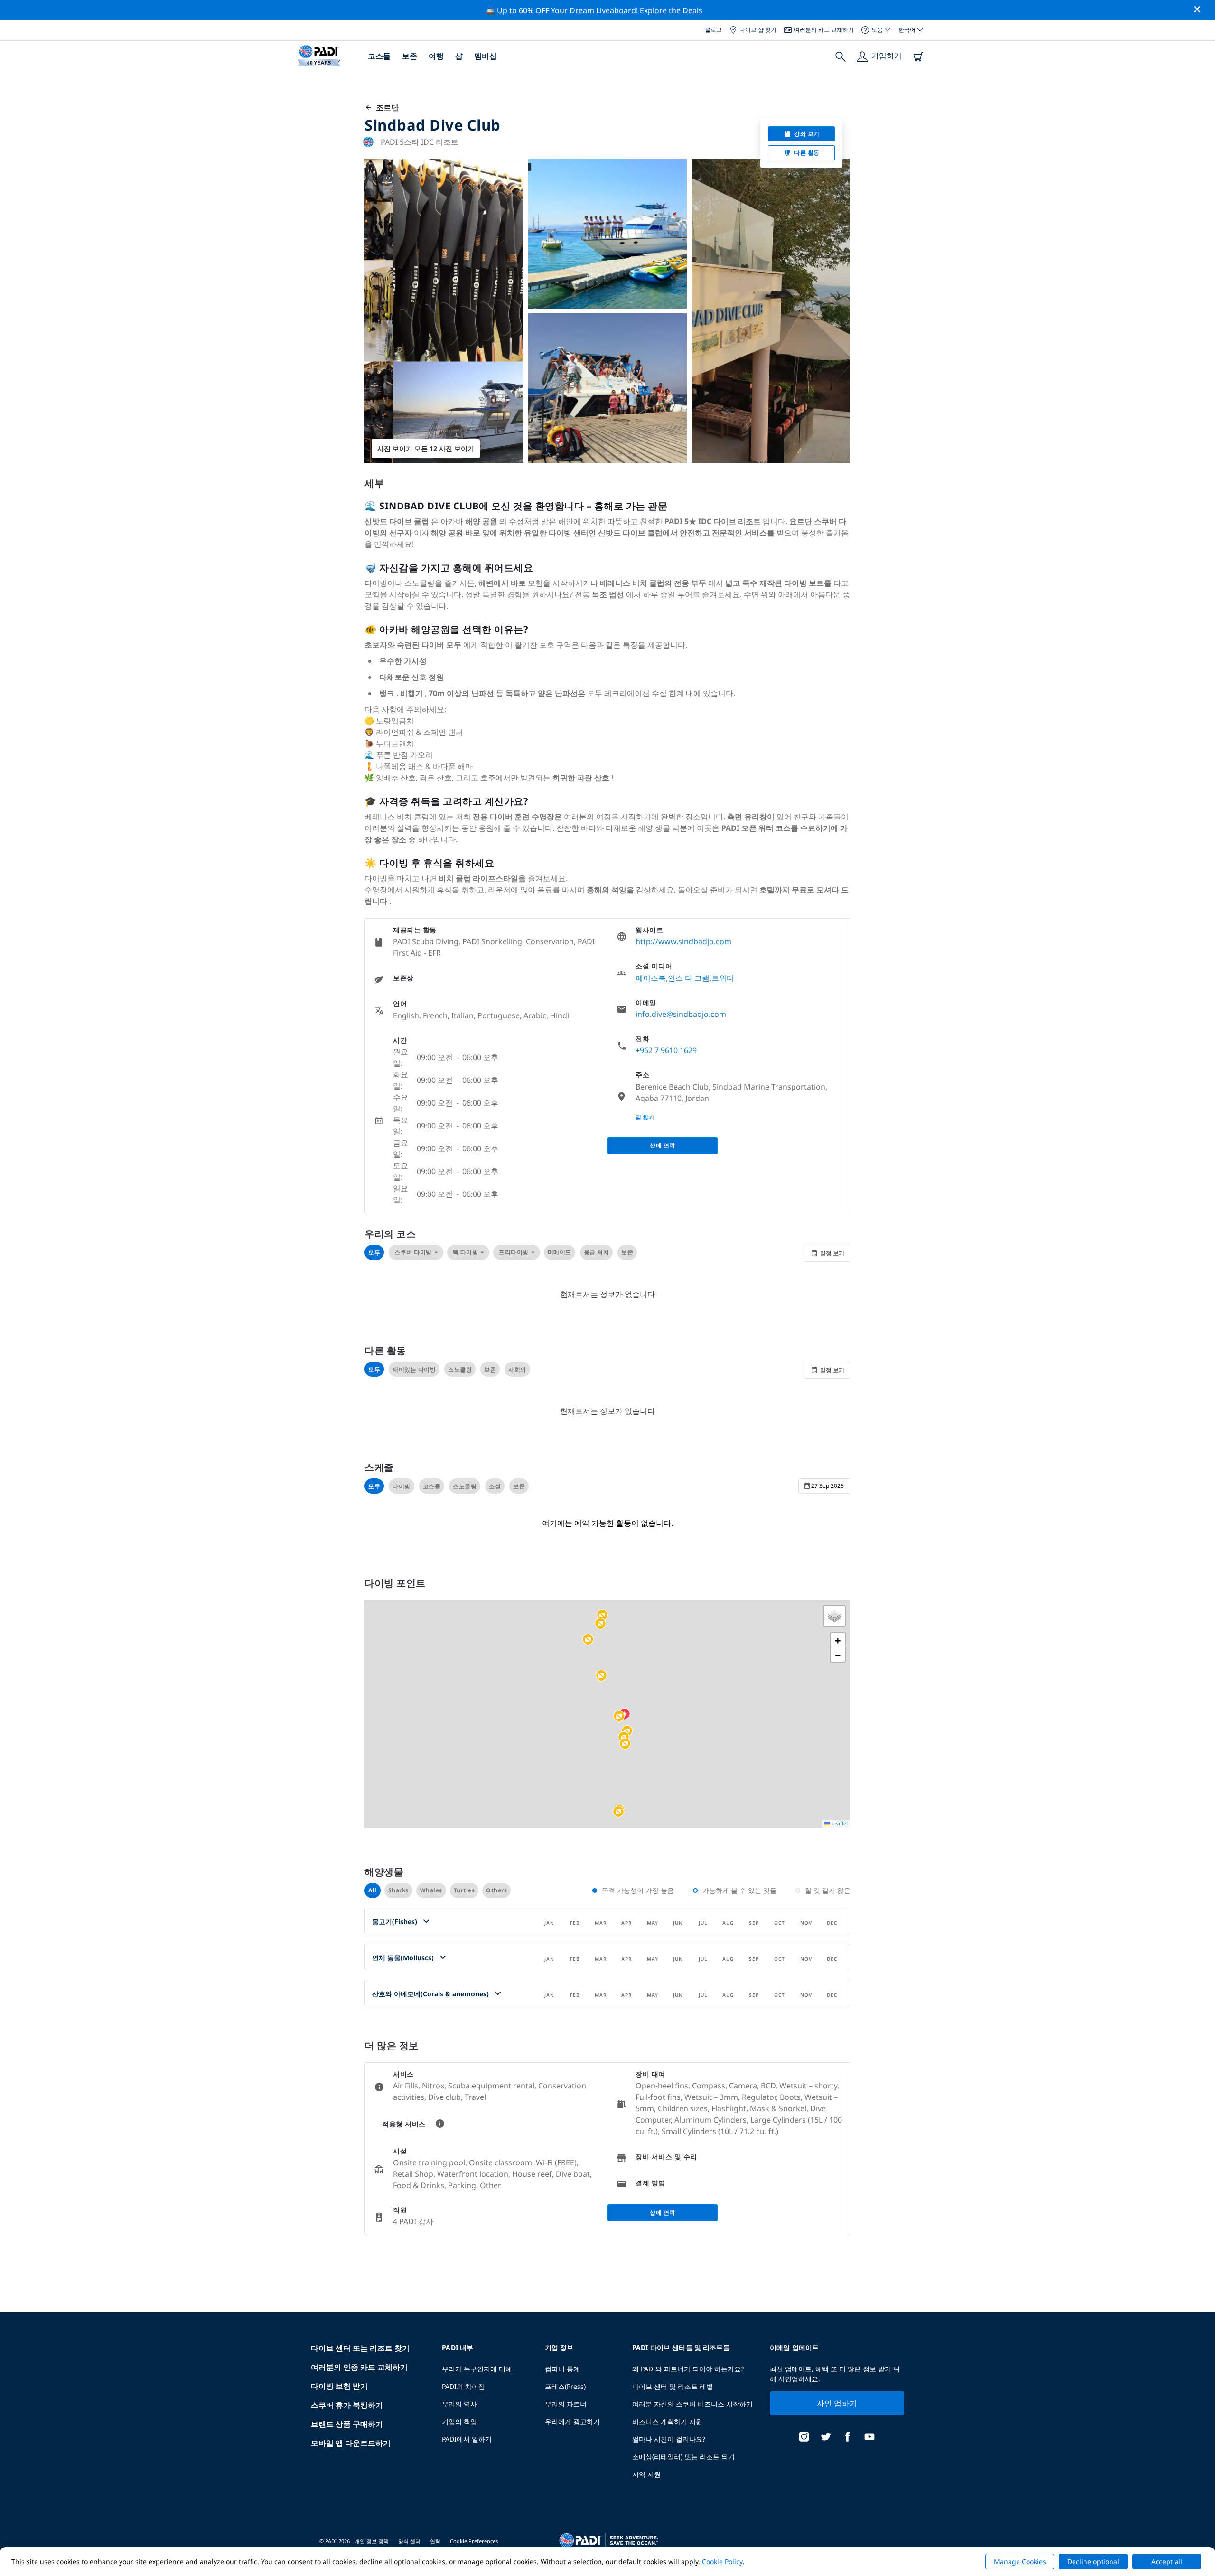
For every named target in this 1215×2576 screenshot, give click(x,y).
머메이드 (560, 1252)
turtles (464, 1890)
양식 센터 (409, 2541)
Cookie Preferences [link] (474, 2541)
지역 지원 (646, 2474)
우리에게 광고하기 (572, 2421)
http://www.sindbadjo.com (683, 941)
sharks (398, 1890)
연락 (435, 2541)
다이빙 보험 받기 (339, 2386)
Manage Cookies (1020, 2562)
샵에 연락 (663, 1145)
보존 (410, 56)
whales (431, 1890)
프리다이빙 (514, 1252)
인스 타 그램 (689, 978)
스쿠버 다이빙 (413, 1252)
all (373, 1890)
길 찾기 (645, 1117)
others (496, 1890)
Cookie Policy (722, 2562)
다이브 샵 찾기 (758, 30)
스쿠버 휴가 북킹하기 (347, 2405)
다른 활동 (807, 153)
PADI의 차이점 (463, 2386)
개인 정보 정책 (372, 2541)
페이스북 (651, 978)
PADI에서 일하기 (467, 2439)
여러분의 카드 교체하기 (824, 30)
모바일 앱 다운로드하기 (351, 2443)
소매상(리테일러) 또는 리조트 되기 (683, 2457)
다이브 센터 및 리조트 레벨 (673, 2386)
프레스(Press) (565, 2386)
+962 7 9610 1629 (666, 1050)
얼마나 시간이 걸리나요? (669, 2439)
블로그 (713, 30)
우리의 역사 (459, 2404)
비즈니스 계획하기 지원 (667, 2421)
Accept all (1167, 2562)
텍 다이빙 (466, 1252)
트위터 (723, 978)
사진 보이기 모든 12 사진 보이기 (426, 448)
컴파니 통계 (562, 2369)
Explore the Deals (671, 10)
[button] (602, 1616)
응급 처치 (597, 1252)
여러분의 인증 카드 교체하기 (359, 2367)
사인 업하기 (837, 2403)
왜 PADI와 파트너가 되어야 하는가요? (688, 2369)
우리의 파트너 (566, 2404)
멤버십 (486, 56)
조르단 (385, 107)
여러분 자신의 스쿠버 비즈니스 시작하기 (692, 2404)
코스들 (379, 56)
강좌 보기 (807, 134)
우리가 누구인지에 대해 (477, 2369)
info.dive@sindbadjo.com (681, 1014)
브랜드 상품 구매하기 (347, 2424)
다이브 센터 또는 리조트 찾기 (360, 2348)
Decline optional (1093, 2562)
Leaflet (839, 1823)
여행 (436, 56)
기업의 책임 (459, 2421)
